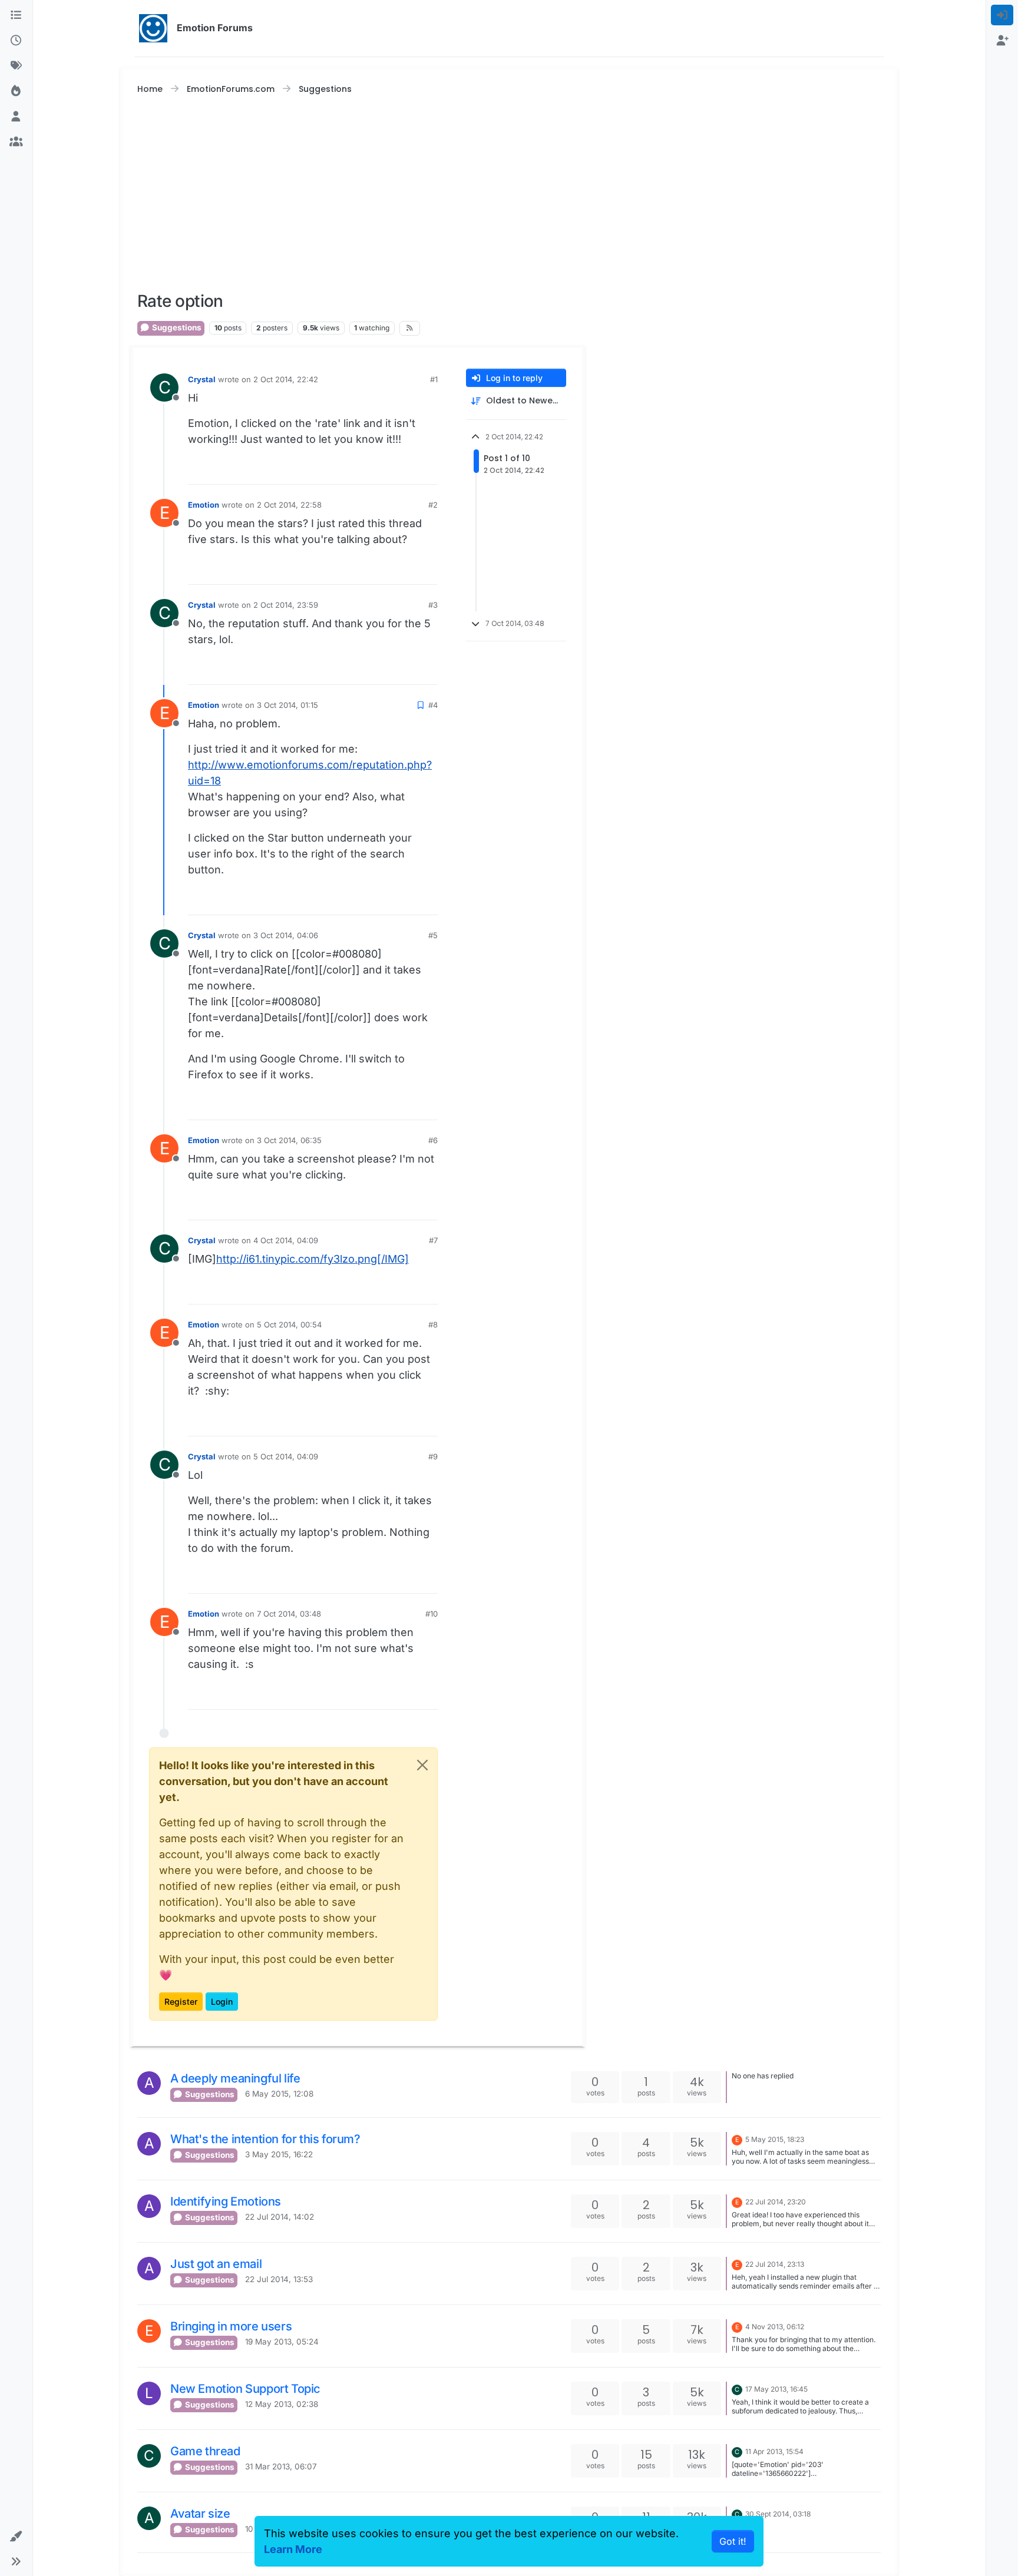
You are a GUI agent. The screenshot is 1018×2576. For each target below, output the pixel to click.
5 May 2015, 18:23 (775, 2139)
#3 (433, 605)
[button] (16, 2536)
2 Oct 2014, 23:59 (286, 605)
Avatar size (200, 2514)
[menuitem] (1002, 15)
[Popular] (16, 91)
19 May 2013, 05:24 (282, 2342)
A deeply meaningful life (235, 2078)
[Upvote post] (406, 470)
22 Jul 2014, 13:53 (279, 2279)
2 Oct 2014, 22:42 (286, 379)
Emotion (204, 505)
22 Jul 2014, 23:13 (775, 2264)
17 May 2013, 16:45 (776, 2389)
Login (222, 2001)
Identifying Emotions (226, 2201)
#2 (433, 505)
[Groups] (16, 142)
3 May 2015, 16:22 (279, 2154)
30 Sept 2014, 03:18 (778, 2514)
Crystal (202, 379)
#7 (433, 1240)
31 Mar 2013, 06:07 (281, 2466)
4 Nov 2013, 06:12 (775, 2327)
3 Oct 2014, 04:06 (286, 935)
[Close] (422, 1765)
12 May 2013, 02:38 (282, 2404)
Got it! (733, 2541)
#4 (433, 705)
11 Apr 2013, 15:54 (774, 2451)
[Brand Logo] (153, 28)
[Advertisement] (509, 194)
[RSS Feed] (409, 328)
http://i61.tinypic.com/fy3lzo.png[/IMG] (313, 1259)
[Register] (1002, 40)
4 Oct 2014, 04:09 (286, 1240)
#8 (433, 1325)
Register (181, 2001)
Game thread (205, 2451)
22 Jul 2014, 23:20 (776, 2202)
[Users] (16, 116)
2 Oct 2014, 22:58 (289, 505)
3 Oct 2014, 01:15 (287, 705)
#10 (432, 1614)
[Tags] (16, 66)
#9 (433, 1456)
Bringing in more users (231, 2326)
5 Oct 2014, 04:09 (286, 1456)
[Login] (1002, 15)
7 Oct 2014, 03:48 (289, 1614)
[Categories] (16, 15)
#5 (433, 935)
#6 (433, 1140)
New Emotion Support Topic (245, 2389)
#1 (434, 379)
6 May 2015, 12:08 (279, 2094)
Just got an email (216, 2264)
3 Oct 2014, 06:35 (289, 1140)
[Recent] (16, 40)
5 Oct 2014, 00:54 (289, 1325)
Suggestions (176, 327)
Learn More (293, 2549)
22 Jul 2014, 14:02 (280, 2217)
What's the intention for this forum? (265, 2139)
